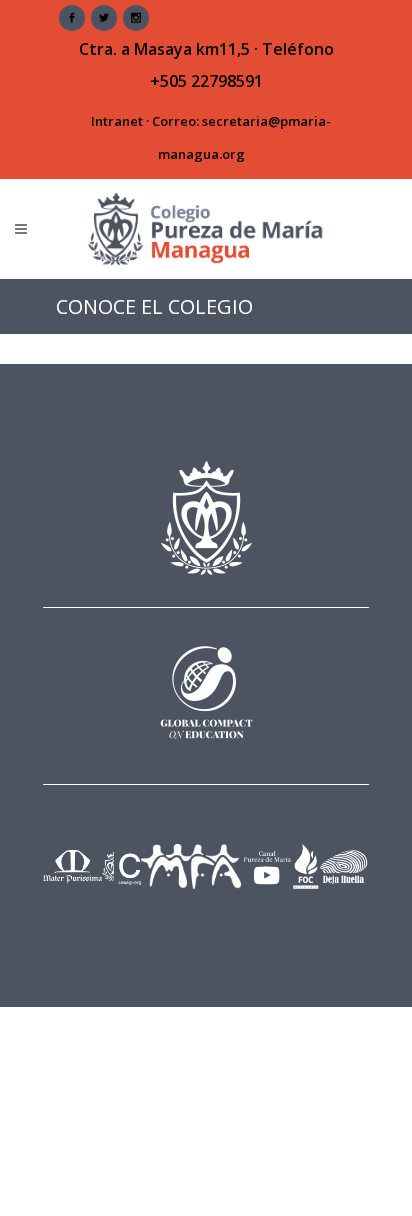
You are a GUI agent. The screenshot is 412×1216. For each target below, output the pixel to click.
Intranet (117, 121)
